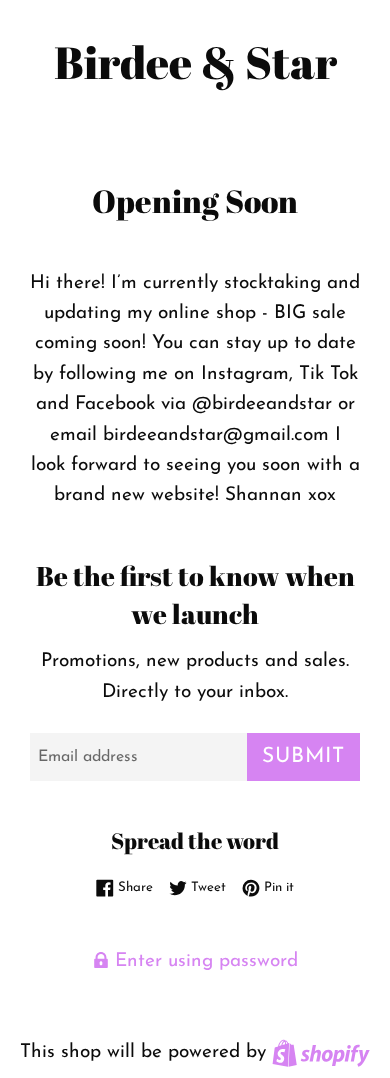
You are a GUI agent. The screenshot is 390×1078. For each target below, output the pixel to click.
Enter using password (203, 961)
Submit (303, 756)
